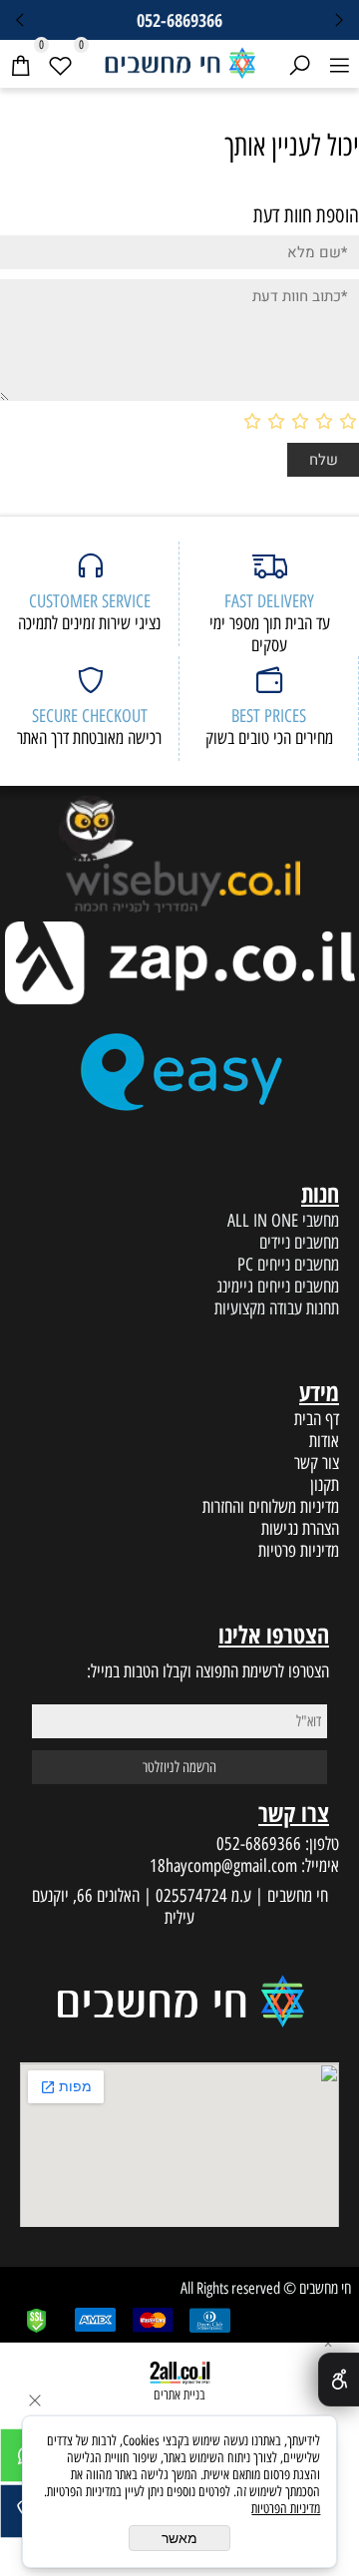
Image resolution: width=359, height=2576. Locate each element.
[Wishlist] (60, 64)
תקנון (325, 1485)
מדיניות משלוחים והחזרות (271, 1507)
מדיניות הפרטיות (286, 2509)
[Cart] (20, 64)
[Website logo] (179, 61)
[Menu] (339, 64)
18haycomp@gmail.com (223, 1866)
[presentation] (21, 20)
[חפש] (299, 64)
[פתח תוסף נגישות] (339, 2380)
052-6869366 (259, 1844)
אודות (324, 1441)
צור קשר (317, 1463)
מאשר (179, 2538)
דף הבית (317, 1419)
